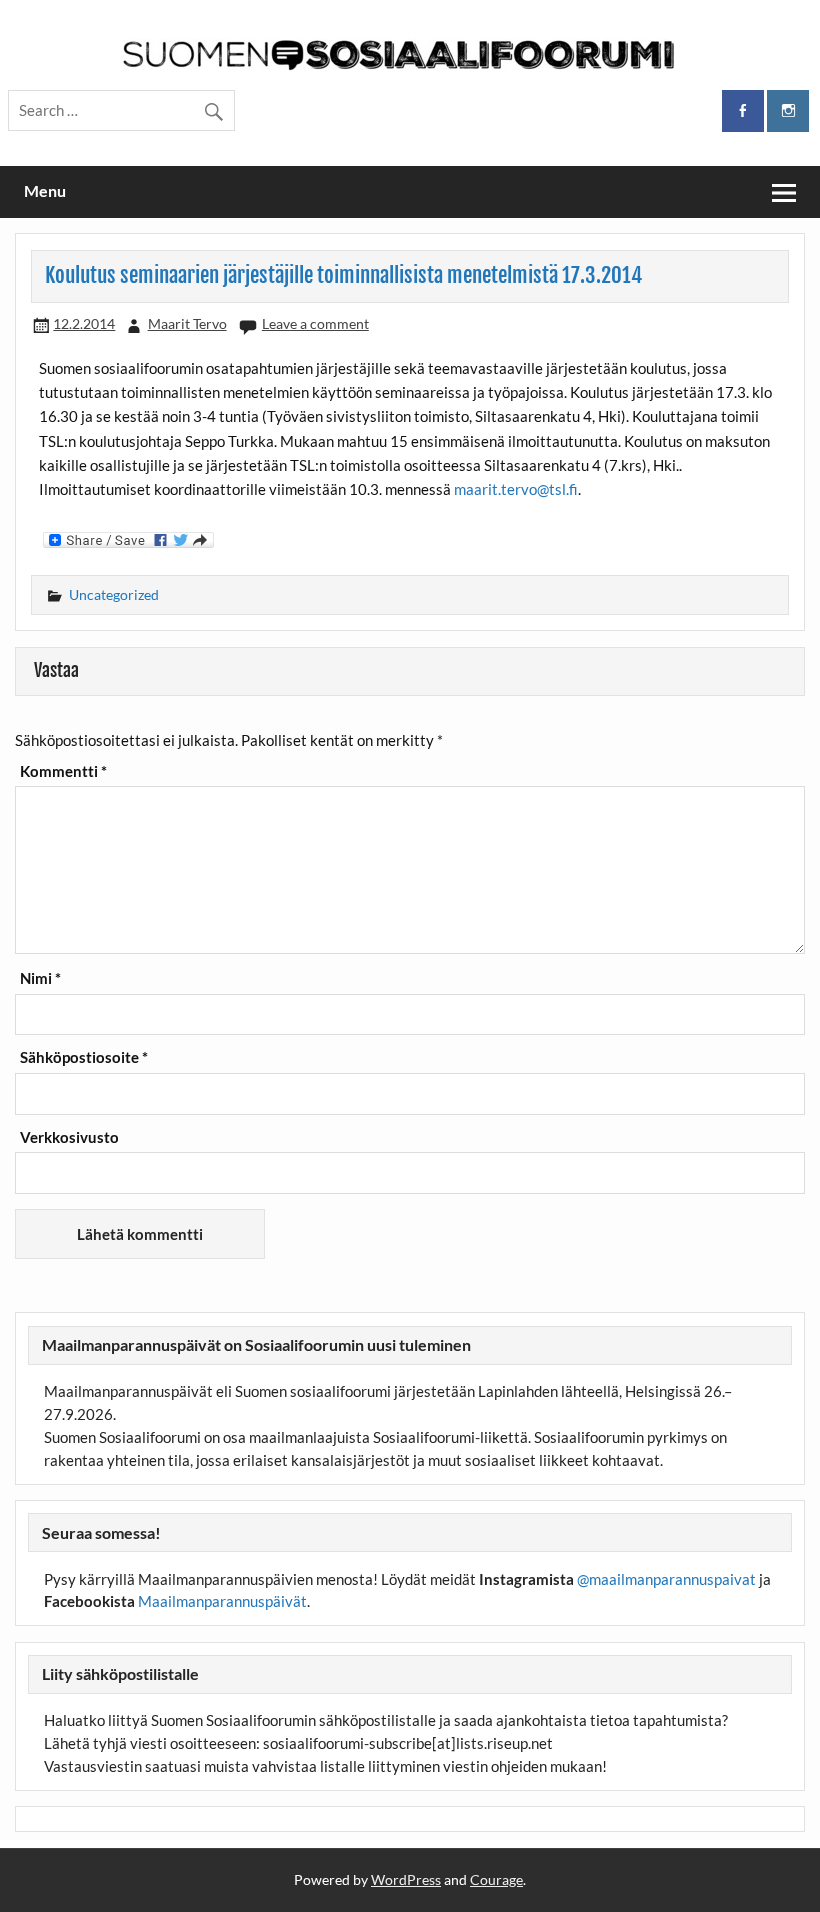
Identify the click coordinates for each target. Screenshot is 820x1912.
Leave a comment (315, 323)
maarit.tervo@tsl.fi (516, 489)
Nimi (40, 978)
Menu (45, 190)
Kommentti (63, 771)
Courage (496, 1879)
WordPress (406, 1879)
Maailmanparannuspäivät (222, 1601)
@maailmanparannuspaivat (666, 1579)
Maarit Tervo (187, 323)
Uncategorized (114, 594)
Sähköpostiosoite (84, 1057)
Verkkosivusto (69, 1137)
